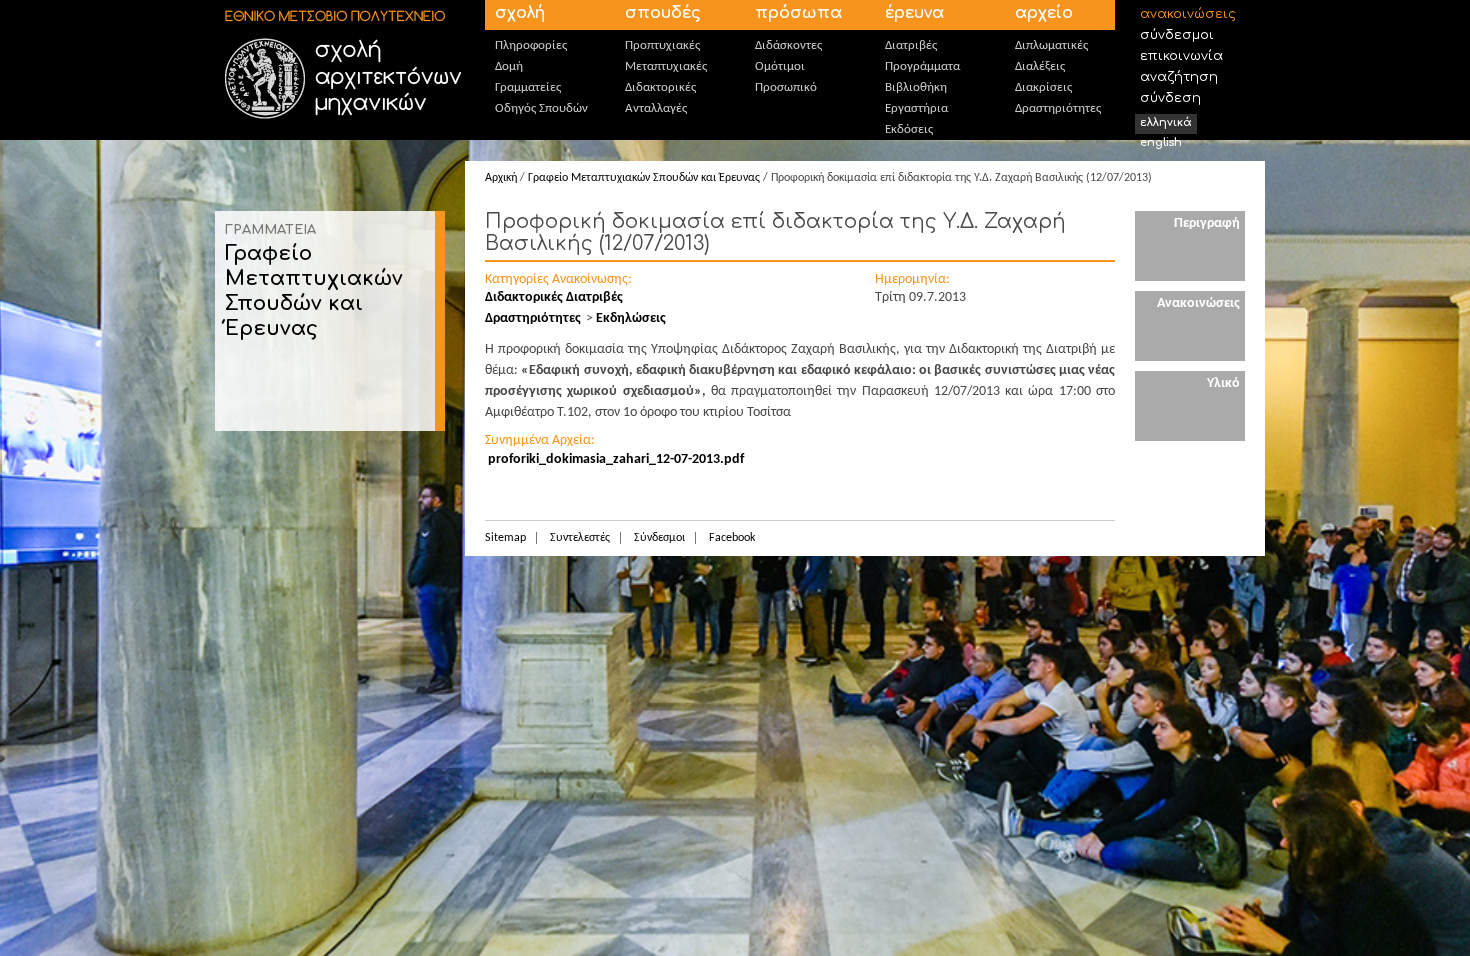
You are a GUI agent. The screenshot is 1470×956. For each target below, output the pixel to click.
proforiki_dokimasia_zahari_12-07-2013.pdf (616, 459)
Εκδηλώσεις (631, 318)
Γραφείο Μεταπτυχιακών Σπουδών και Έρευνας (644, 178)
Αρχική (501, 178)
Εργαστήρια (916, 108)
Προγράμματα (922, 66)
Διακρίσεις (1043, 87)
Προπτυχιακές (662, 45)
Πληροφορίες (531, 45)
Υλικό (1223, 383)
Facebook (732, 538)
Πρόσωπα (798, 13)
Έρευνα (914, 13)
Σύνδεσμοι (1177, 35)
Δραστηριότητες (1058, 108)
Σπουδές (663, 13)
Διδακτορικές (660, 87)
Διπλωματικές (1051, 45)
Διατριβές (911, 45)
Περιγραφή (1207, 223)
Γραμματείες (528, 87)
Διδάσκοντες (788, 45)
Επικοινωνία (1181, 56)
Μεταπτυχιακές (666, 66)
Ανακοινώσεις (1188, 14)
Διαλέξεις (1040, 66)
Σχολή (520, 13)
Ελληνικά (1166, 122)
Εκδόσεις (909, 129)
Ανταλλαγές (656, 108)
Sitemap (505, 538)
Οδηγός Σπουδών (541, 108)
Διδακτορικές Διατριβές (554, 297)
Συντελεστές (580, 538)
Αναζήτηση (1179, 77)
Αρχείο (1044, 13)
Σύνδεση (1170, 98)
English (1161, 142)
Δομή (509, 66)
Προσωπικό (786, 87)
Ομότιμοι (780, 66)
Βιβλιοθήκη (916, 87)
